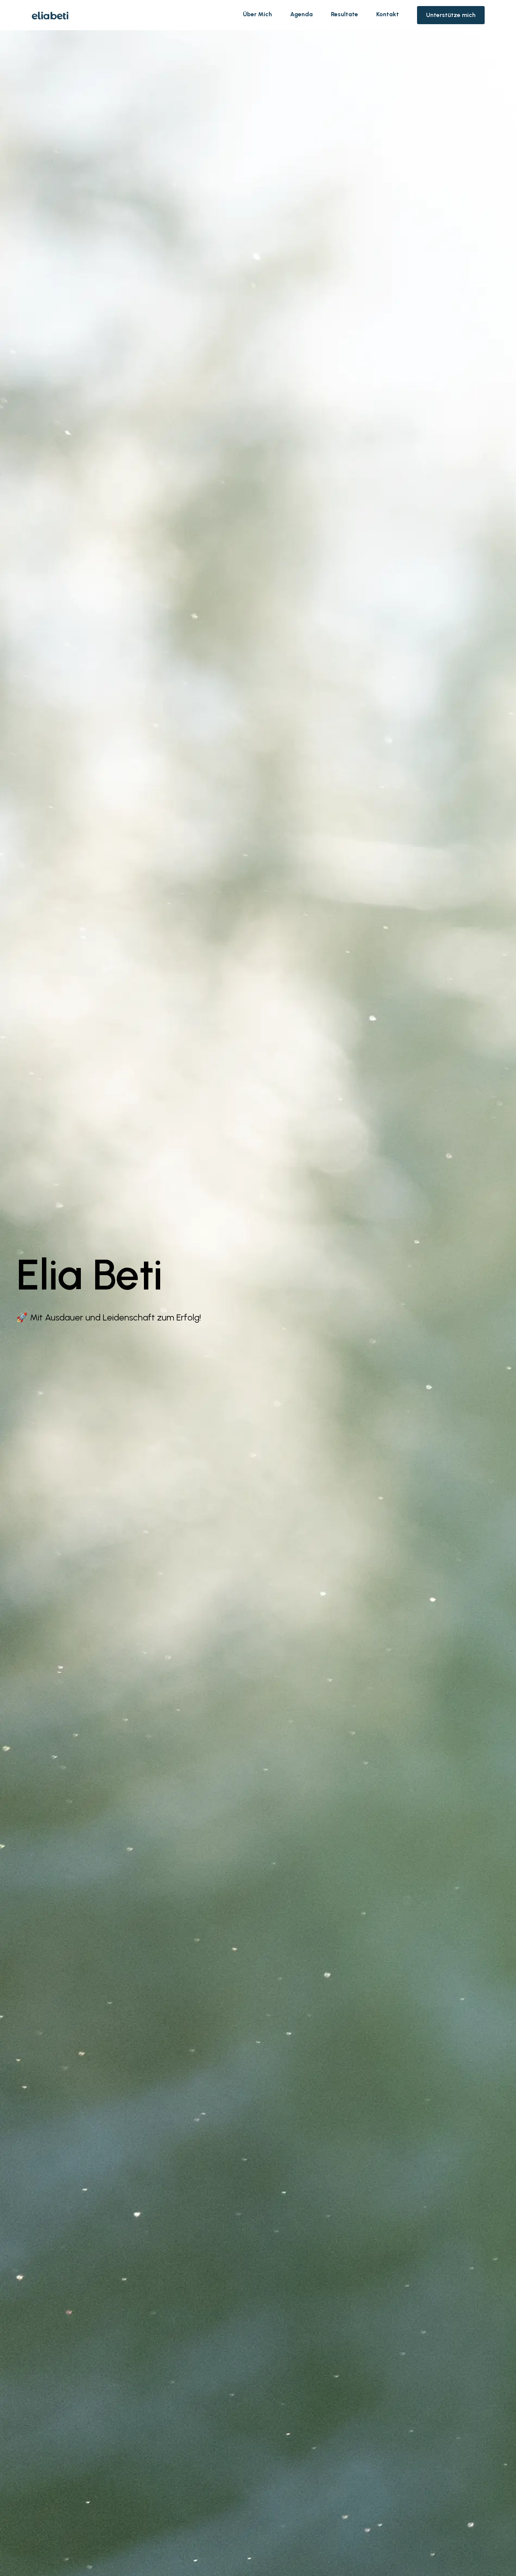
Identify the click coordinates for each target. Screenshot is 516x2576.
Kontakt (388, 14)
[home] (50, 15)
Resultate (345, 14)
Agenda (301, 14)
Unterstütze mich (451, 15)
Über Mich (257, 14)
